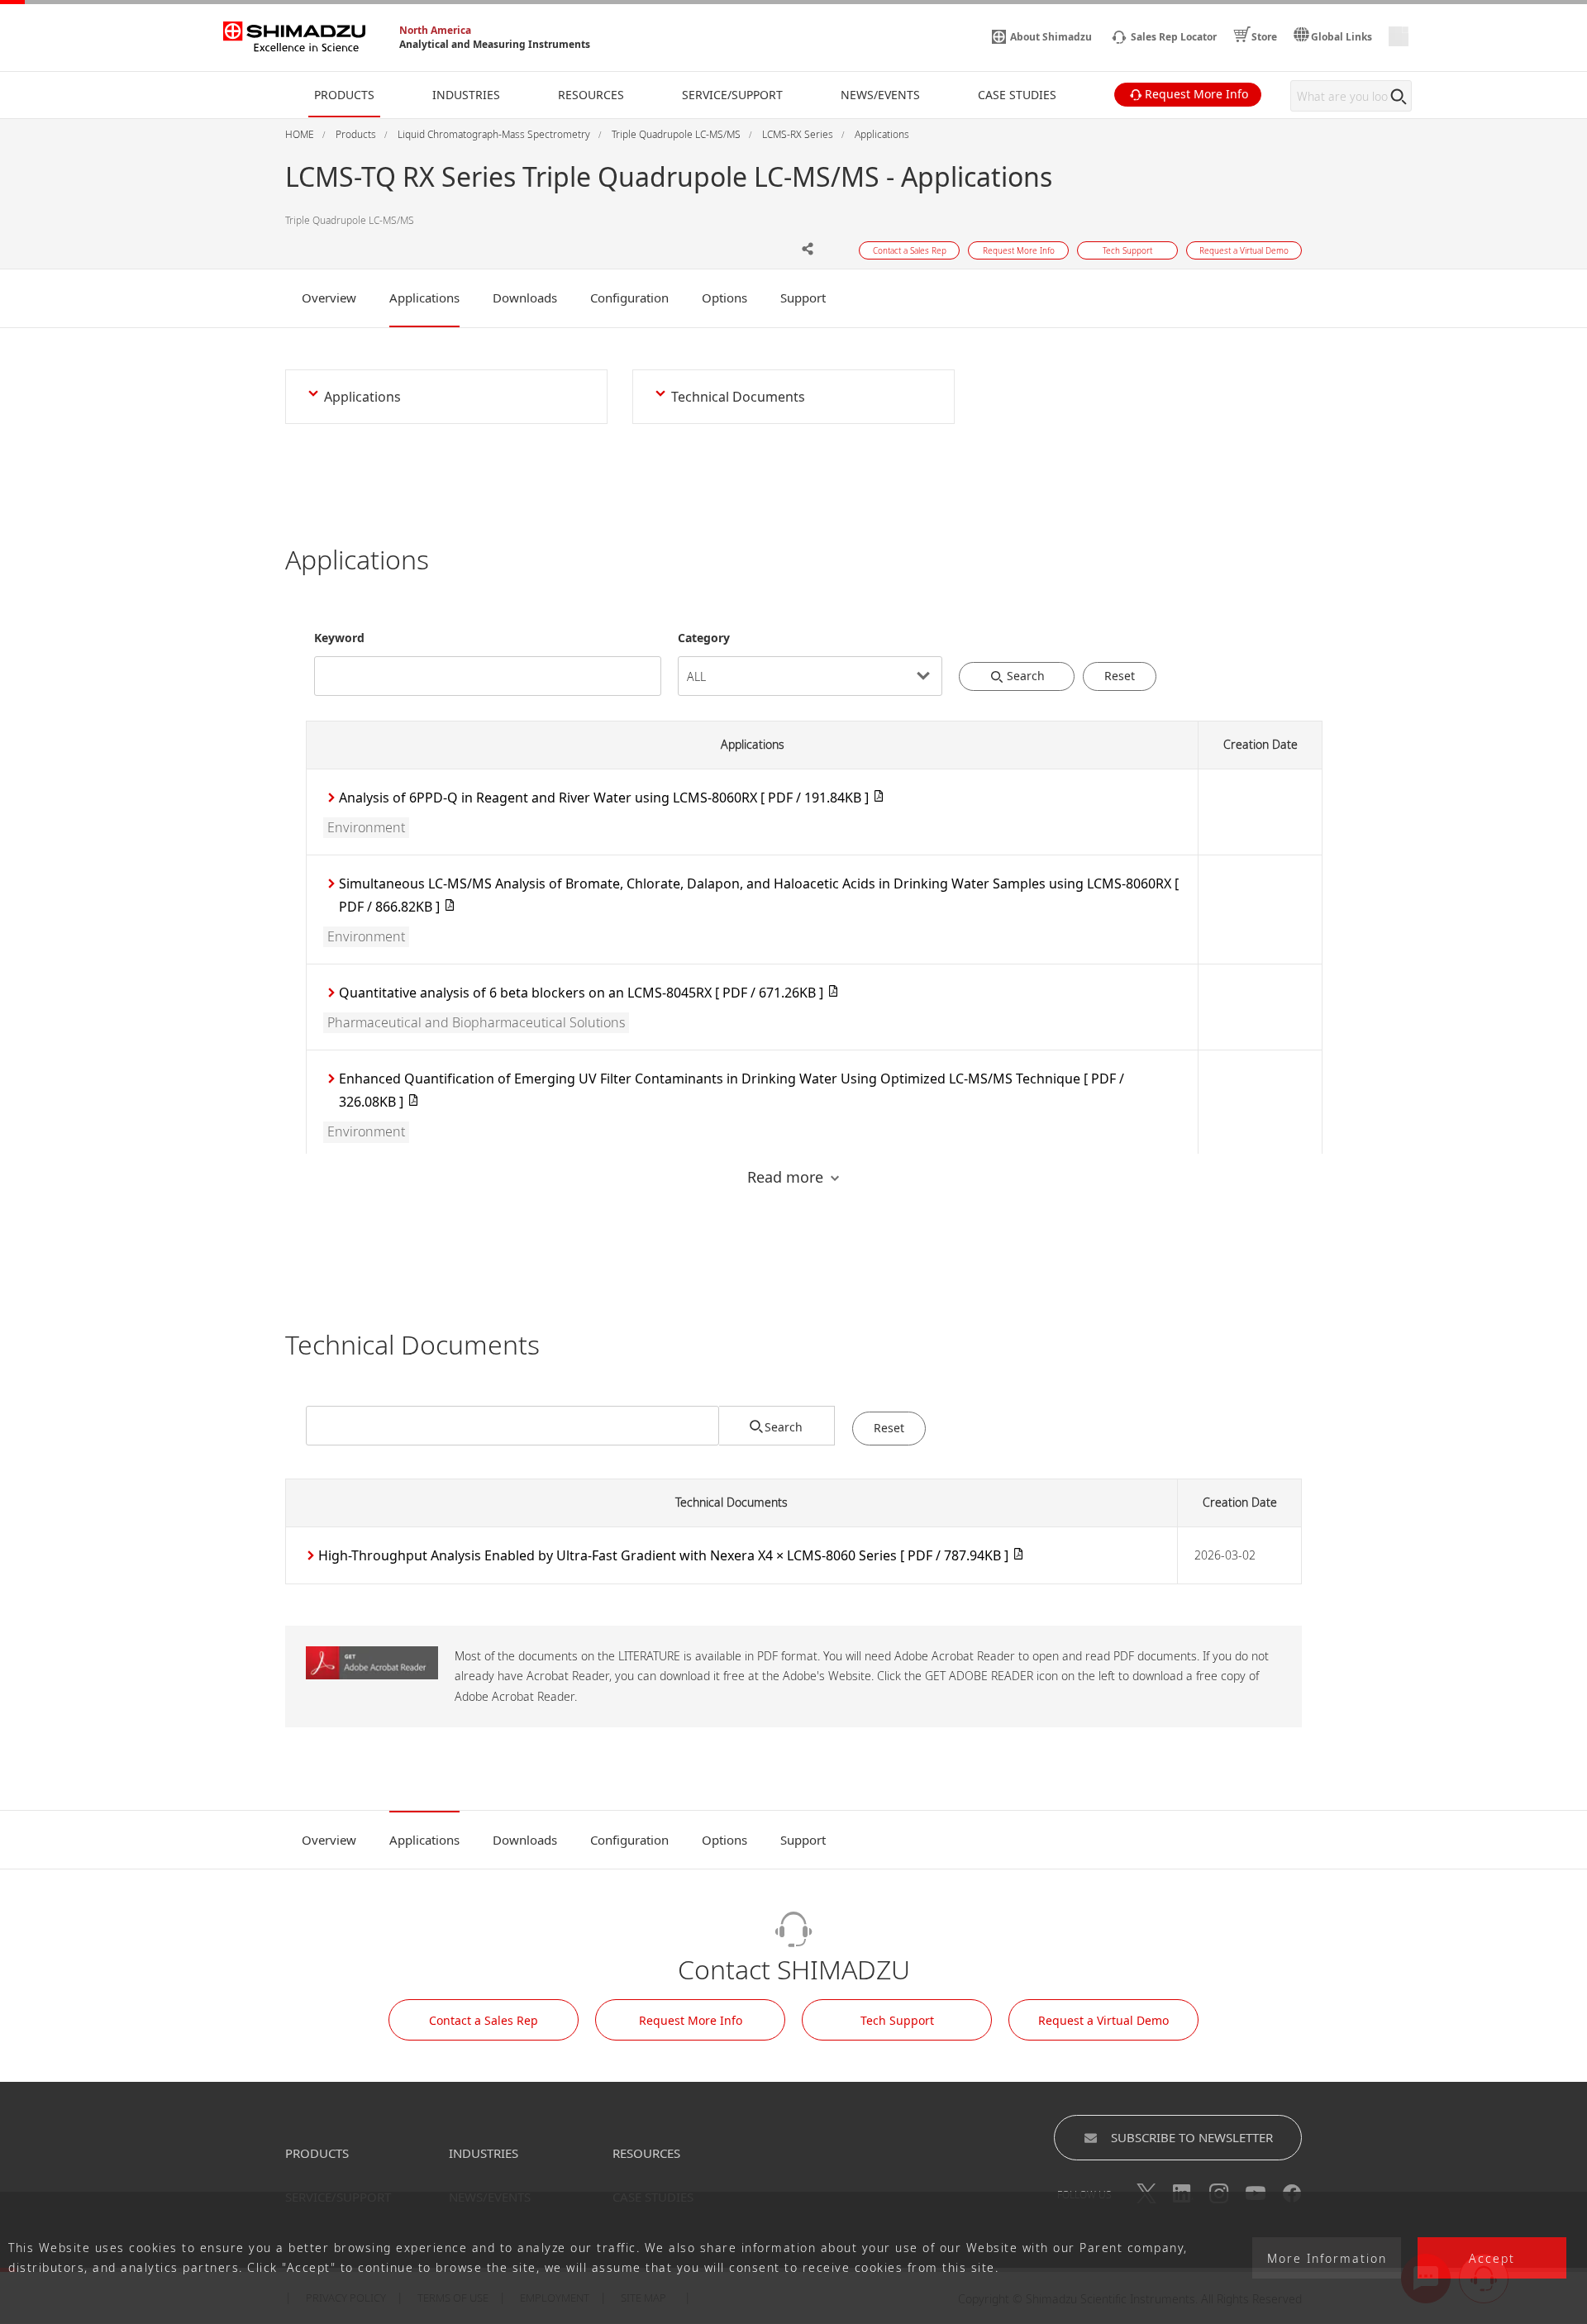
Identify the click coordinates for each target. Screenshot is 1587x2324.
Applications (424, 298)
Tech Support (897, 2020)
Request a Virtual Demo (1103, 2020)
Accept (1492, 2258)
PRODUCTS (317, 2153)
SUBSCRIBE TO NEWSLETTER (1192, 2137)
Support (803, 298)
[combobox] (488, 662)
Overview (329, 298)
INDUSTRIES (484, 2153)
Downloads (525, 298)
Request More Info (691, 2020)
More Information (1327, 2258)
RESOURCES (646, 2153)
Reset (1120, 676)
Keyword (339, 638)
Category (704, 638)
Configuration (629, 298)
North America (435, 30)
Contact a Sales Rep (484, 2020)
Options (724, 298)
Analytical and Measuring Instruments (495, 44)
